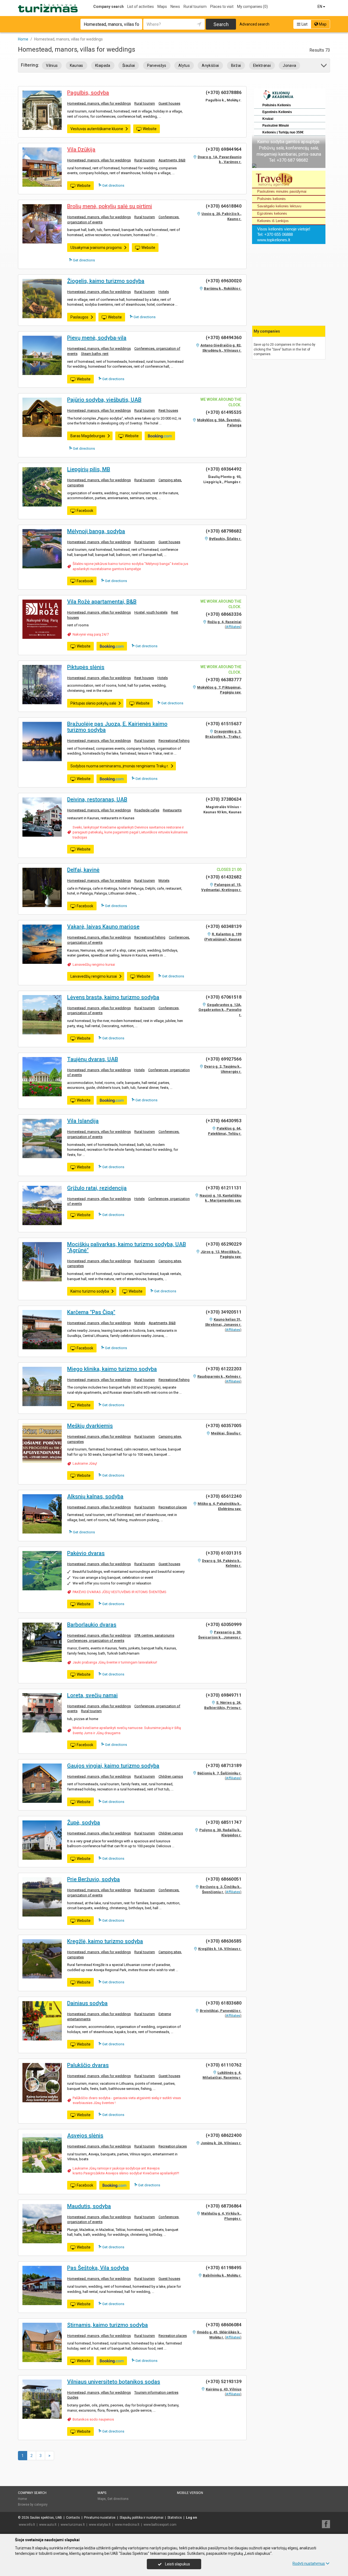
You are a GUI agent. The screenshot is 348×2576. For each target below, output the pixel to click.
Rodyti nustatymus (309, 2564)
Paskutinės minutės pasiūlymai (282, 191)
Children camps (171, 1776)
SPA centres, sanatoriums (154, 1635)
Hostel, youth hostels (151, 612)
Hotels (164, 292)
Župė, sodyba (84, 1822)
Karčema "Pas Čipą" (91, 1312)
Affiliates (233, 627)
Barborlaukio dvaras (92, 1625)
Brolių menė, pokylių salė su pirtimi (110, 206)
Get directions (113, 185)
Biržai (236, 65)
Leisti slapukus (177, 2564)
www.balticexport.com (160, 2525)
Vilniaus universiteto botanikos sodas (114, 2382)
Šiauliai (129, 65)
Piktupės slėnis (86, 667)
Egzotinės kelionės (272, 213)
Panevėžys (157, 65)
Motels (164, 881)
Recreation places (173, 1507)
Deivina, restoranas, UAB (97, 799)
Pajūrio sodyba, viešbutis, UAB (104, 400)
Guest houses (169, 103)
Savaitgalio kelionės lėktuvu (279, 206)
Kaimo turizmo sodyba (90, 1291)
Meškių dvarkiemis (90, 1426)
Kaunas (77, 65)
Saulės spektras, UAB (46, 2518)
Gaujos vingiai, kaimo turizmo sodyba (113, 1766)
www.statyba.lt (100, 2525)
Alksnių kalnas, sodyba (95, 1496)
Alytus (184, 65)
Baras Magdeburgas (88, 436)
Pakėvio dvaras (86, 1553)
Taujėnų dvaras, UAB (93, 1059)
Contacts (73, 2518)
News (175, 7)
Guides (73, 2397)
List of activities (141, 7)
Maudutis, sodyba (89, 2206)
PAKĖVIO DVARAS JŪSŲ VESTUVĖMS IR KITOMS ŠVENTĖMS (119, 1592)
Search (221, 24)
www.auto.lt (48, 2525)
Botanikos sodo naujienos (93, 2419)
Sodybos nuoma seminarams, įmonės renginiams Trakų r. (119, 766)
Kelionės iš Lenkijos (273, 221)
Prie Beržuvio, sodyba (94, 1879)
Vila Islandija (83, 1121)
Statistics (175, 2518)
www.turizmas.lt (73, 2525)
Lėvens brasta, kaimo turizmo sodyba (113, 997)
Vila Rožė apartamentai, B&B (102, 602)
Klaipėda (103, 65)
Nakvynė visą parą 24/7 (91, 634)
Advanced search (254, 24)
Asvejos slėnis (85, 2136)
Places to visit (222, 7)
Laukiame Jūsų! (85, 1463)
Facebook (85, 511)
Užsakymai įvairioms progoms (96, 248)
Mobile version (190, 2493)
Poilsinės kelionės (271, 199)
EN (320, 7)
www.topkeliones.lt (274, 240)
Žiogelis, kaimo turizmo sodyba (106, 281)
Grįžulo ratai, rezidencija (97, 1188)
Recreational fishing (174, 741)
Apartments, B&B (172, 160)
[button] (324, 66)
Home (22, 2499)
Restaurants (172, 810)
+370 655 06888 (279, 234)
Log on (191, 2518)
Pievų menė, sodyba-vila (97, 338)
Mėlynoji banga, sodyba (96, 531)
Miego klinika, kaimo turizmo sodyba (112, 1369)
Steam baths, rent (95, 354)
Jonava (289, 65)
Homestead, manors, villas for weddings (99, 103)
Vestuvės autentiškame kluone (97, 129)
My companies (252, 7)
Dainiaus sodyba (87, 2003)
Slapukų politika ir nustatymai (142, 2518)
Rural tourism (195, 7)
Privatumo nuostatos (100, 2518)
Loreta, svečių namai (92, 1695)
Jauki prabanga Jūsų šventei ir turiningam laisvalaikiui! (115, 1662)
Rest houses (168, 410)
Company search (108, 7)
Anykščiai (210, 65)
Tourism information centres (156, 2392)
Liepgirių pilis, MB (89, 469)
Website (150, 129)
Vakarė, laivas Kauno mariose (103, 927)
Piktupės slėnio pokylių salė (93, 703)
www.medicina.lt (127, 2525)
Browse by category (33, 2505)
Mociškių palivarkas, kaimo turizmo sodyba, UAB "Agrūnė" (127, 1247)
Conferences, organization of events (96, 1641)
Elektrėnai (262, 65)
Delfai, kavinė (83, 870)
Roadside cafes (147, 810)
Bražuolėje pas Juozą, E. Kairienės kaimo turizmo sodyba (117, 727)
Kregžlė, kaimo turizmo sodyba (105, 1941)
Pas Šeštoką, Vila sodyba (98, 2268)
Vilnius (52, 65)
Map (322, 24)
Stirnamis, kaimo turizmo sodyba (108, 2325)
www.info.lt (27, 2525)
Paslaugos (79, 317)
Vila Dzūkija (81, 149)
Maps (162, 7)
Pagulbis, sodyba (88, 93)
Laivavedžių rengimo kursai (94, 965)
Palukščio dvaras (88, 2065)
